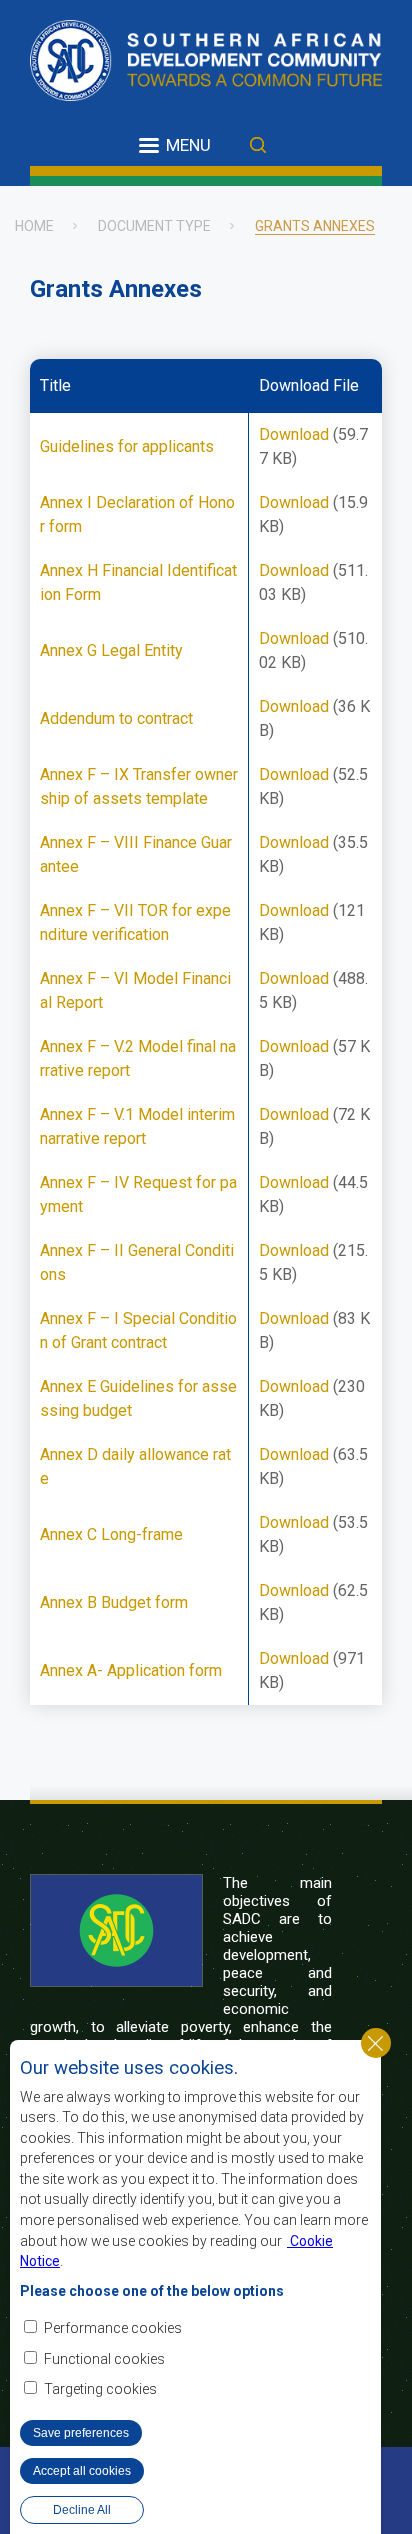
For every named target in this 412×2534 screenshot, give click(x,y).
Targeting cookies (100, 2389)
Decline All (82, 2510)
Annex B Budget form (114, 1602)
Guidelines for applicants (127, 446)
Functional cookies (104, 2359)
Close (376, 2043)
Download (294, 434)
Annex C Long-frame (111, 1534)
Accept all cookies (82, 2471)
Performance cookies (113, 2328)
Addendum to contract (116, 718)
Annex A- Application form (131, 1670)
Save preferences (81, 2433)
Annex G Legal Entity (111, 650)
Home (34, 226)
